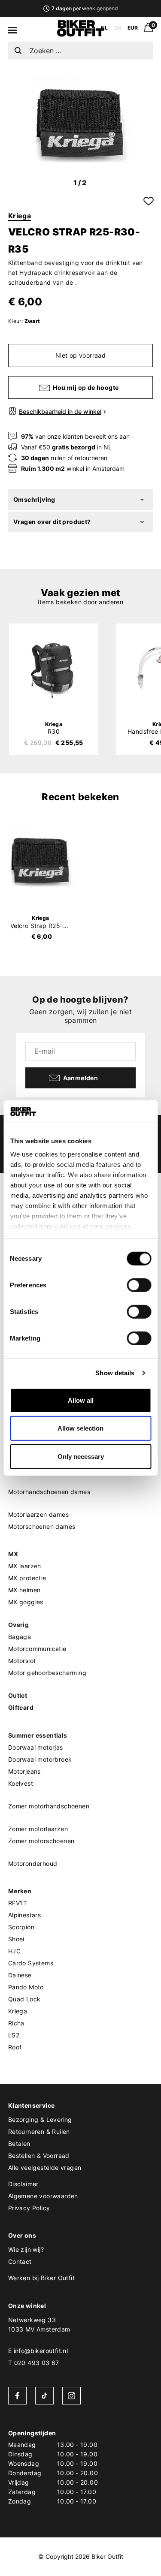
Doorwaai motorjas (36, 1747)
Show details (115, 1373)
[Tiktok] (44, 2396)
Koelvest (21, 1783)
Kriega (20, 216)
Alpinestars (24, 1915)
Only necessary (81, 1457)
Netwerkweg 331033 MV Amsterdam (39, 2324)
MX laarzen (25, 1566)
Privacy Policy (29, 2208)
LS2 (14, 2035)
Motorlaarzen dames (38, 1514)
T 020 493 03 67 (34, 2363)
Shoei (16, 1939)
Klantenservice (32, 2105)
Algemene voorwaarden (43, 2196)
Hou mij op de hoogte (86, 387)
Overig (18, 1625)
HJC (14, 1951)
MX (13, 1554)
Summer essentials (38, 1735)
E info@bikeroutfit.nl (38, 2351)
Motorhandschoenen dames (49, 1492)
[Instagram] (71, 2396)
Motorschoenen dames (42, 1526)
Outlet (18, 1695)
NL (104, 28)
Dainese (20, 1975)
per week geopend (85, 8)
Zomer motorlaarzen (38, 1829)
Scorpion (21, 1927)
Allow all (81, 1400)
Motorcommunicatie (37, 1649)
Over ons (22, 2235)
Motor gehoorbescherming (47, 1673)
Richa (16, 2023)
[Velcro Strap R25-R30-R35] (41, 861)
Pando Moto (26, 1987)
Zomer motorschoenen (41, 1841)
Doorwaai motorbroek (40, 1759)
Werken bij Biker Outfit (41, 2278)
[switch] (139, 1285)
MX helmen (24, 1590)
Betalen (19, 2144)
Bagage (20, 1637)
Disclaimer (23, 2184)
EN (118, 28)
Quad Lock (24, 1999)
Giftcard (21, 1707)
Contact (20, 2261)
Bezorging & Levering (40, 2120)
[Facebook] (17, 2396)
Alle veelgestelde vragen (45, 2168)
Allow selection (80, 1428)
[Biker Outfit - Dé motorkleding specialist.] (81, 34)
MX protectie (27, 1578)
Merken (20, 1891)
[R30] (54, 670)
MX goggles (26, 1602)
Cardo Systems (31, 1963)
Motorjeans (24, 1771)
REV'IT (18, 1903)
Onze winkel (27, 2306)
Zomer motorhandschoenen (49, 1806)
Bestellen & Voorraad (39, 2156)
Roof (15, 2047)
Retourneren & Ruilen (39, 2132)
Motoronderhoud (33, 1863)
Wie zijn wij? (26, 2249)
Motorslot (22, 1661)
